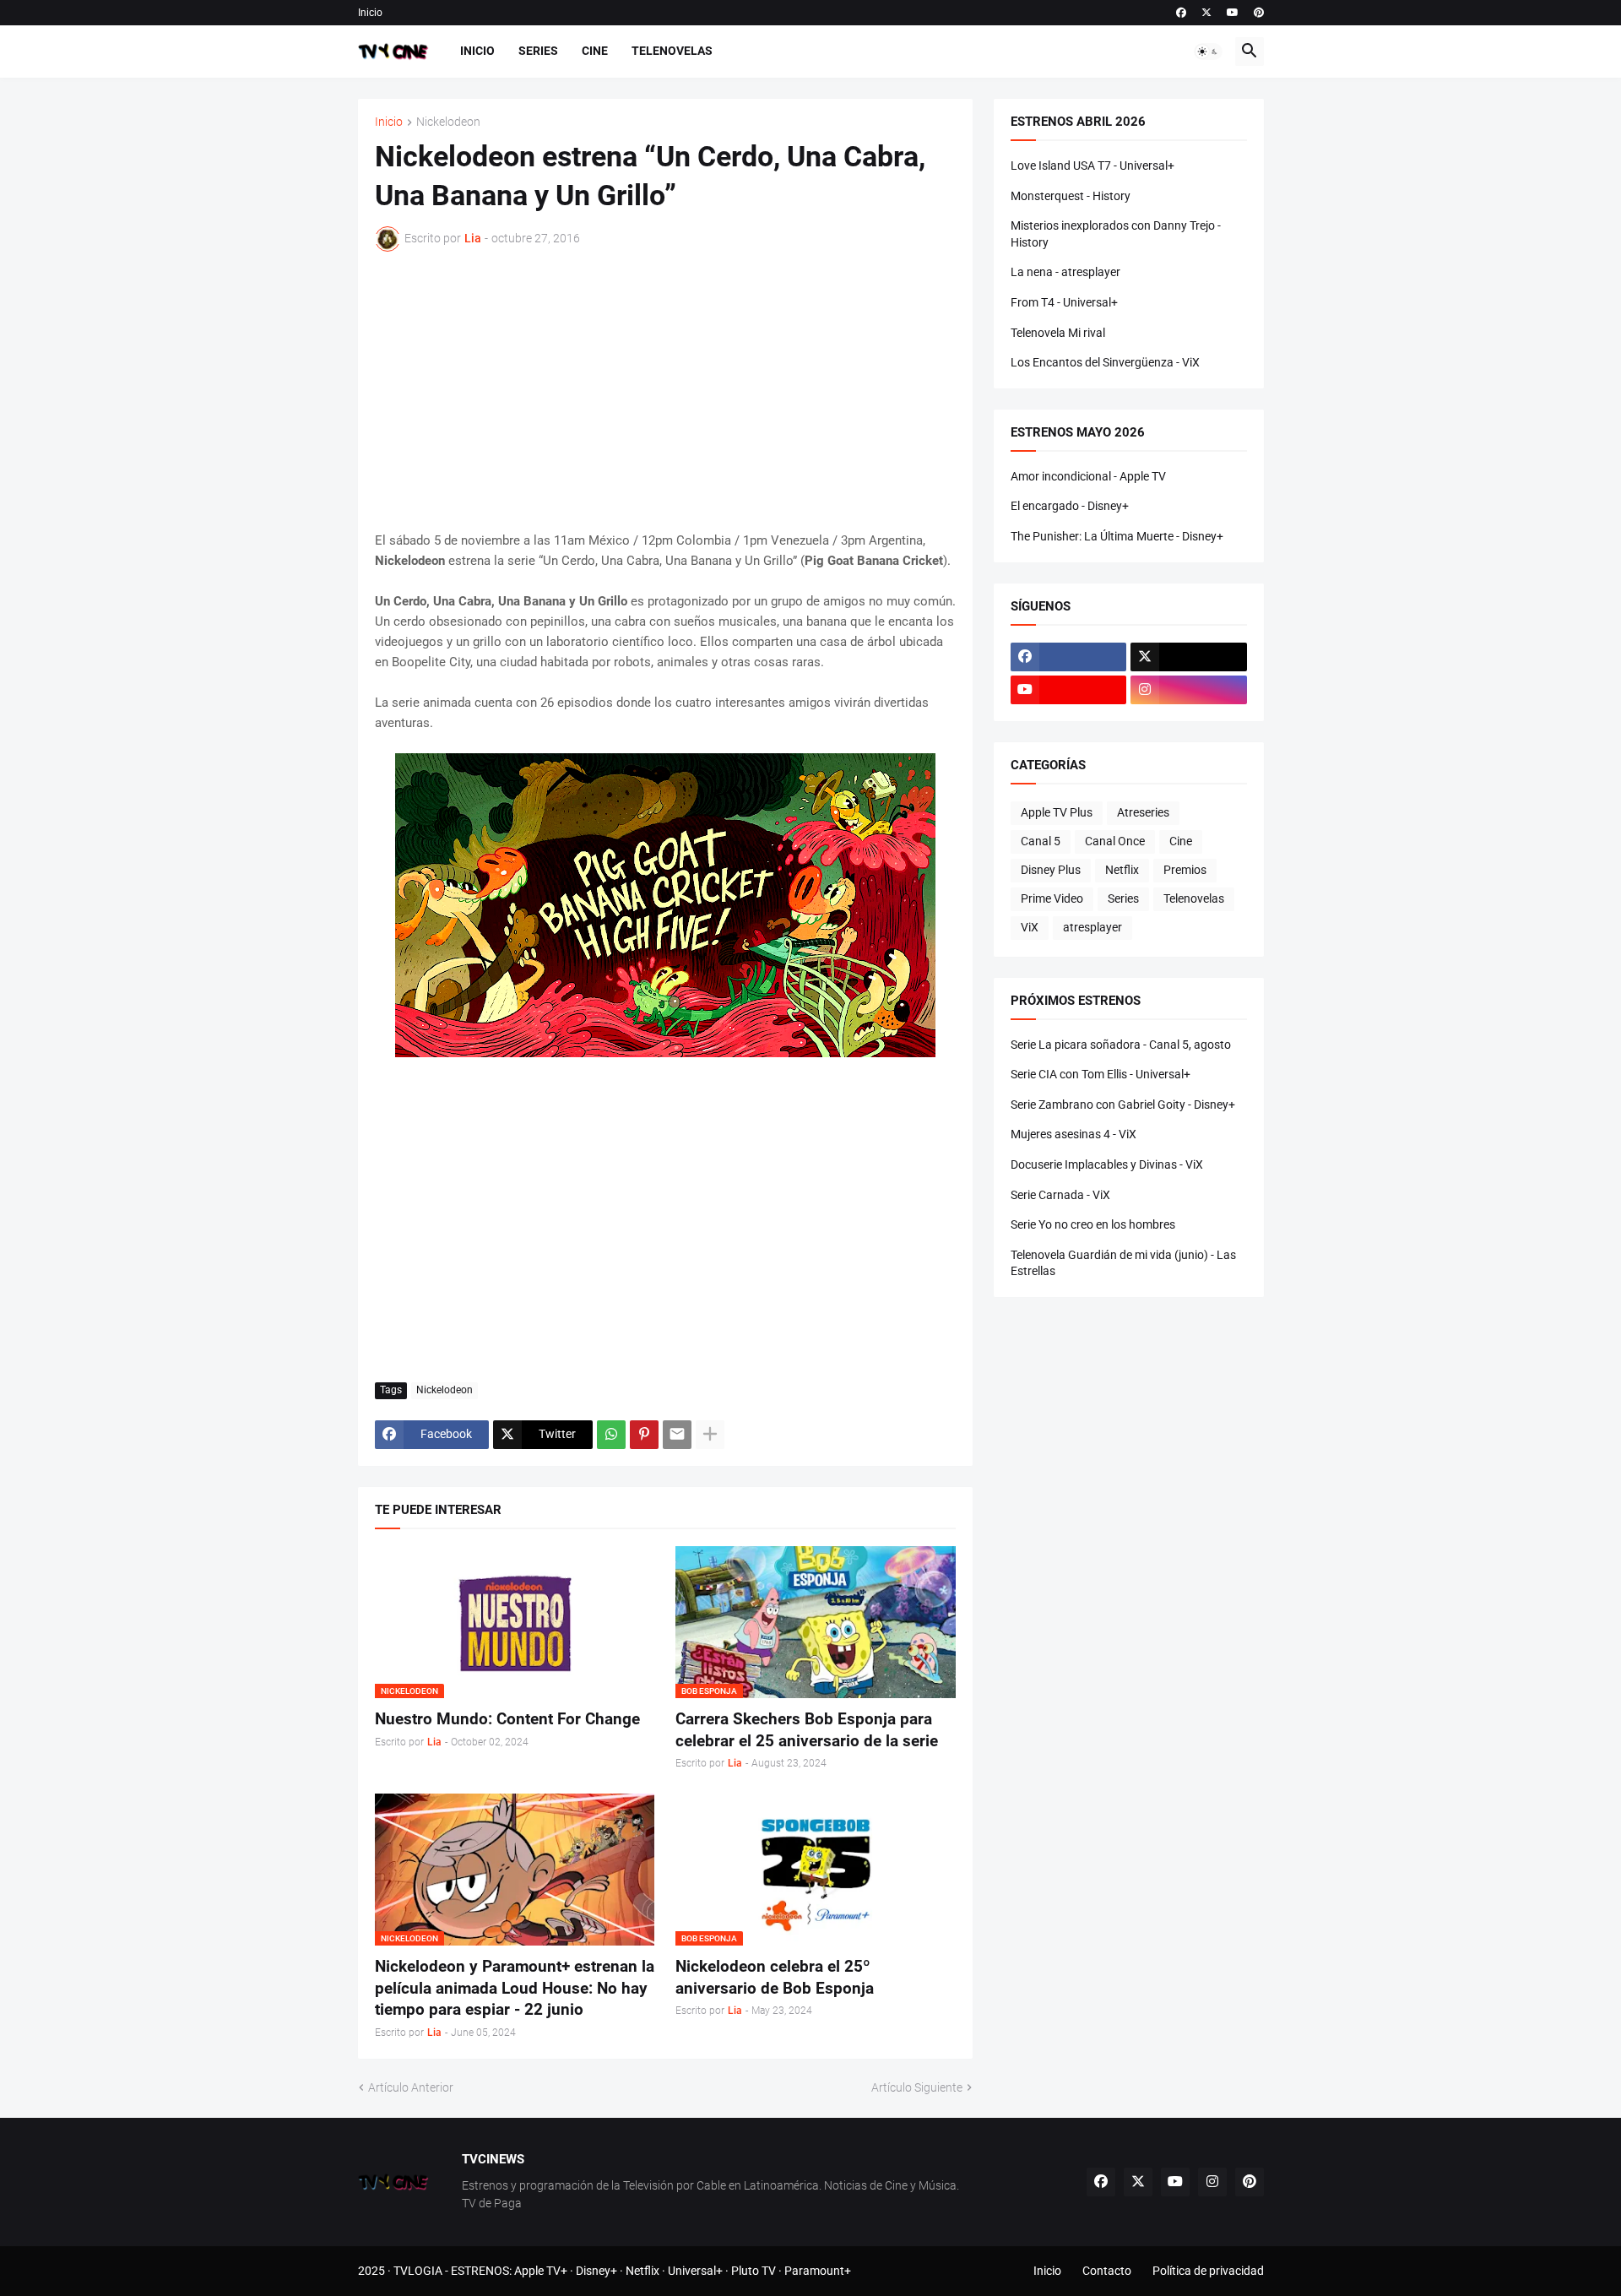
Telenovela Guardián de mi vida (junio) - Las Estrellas (1123, 1263)
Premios (1185, 870)
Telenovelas (672, 51)
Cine (595, 51)
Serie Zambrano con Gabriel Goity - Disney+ (1123, 1105)
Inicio (370, 13)
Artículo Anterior (411, 2087)
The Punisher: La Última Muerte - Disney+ (1117, 536)
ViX (1030, 927)
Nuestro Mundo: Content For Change (507, 1719)
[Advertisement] (665, 391)
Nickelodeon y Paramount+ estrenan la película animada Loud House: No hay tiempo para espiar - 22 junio (515, 1988)
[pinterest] (1259, 13)
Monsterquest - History (1071, 196)
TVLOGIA (418, 2271)
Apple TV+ (541, 2271)
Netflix (1122, 870)
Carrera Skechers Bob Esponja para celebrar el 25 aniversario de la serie (807, 1730)
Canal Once (1115, 841)
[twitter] (1206, 13)
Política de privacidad (1208, 2271)
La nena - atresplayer (1065, 272)
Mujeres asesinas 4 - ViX (1073, 1134)
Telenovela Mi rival (1058, 333)
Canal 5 (1041, 841)
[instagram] (1189, 690)
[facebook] (1181, 13)
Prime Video (1052, 898)
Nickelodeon (448, 122)
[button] (1208, 52)
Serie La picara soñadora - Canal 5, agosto (1121, 1045)
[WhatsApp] (611, 1435)
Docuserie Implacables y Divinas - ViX (1107, 1164)
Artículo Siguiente (917, 2087)
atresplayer (1092, 927)
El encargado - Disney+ (1070, 506)
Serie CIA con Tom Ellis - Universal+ (1101, 1074)
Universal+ (695, 2271)
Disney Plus (1051, 870)
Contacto (1107, 2271)
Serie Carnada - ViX (1060, 1195)
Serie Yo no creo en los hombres (1093, 1224)
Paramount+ (818, 2271)
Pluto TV (754, 2271)
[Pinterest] (644, 1435)
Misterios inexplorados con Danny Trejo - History (1116, 234)
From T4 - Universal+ (1064, 302)
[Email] (677, 1435)
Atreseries (1143, 812)
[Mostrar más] (710, 1435)
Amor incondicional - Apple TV (1088, 476)
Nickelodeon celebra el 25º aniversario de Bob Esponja (775, 1977)
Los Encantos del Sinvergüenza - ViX (1105, 362)
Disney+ (596, 2271)
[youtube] (1233, 13)
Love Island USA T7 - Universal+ (1092, 166)
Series (538, 51)
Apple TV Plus (1057, 812)
